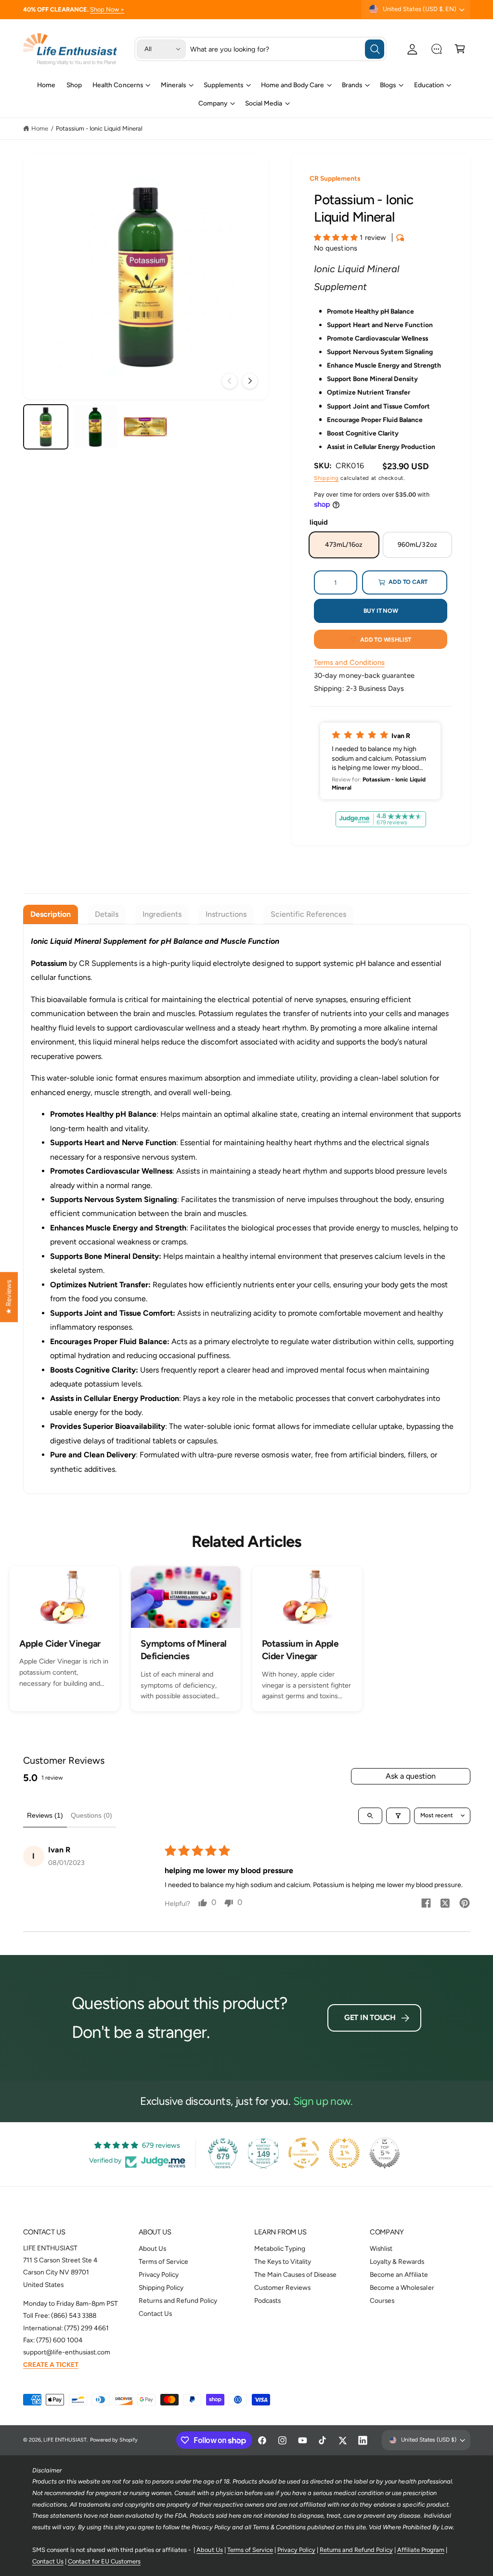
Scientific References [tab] (308, 914)
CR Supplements (335, 178)
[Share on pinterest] (465, 1904)
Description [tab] (51, 914)
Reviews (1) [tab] (45, 1815)
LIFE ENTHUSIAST (65, 2440)
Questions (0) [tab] (91, 1815)
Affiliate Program (421, 2550)
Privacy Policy (159, 2274)
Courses (382, 2300)
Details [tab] (107, 914)
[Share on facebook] (426, 1904)
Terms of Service (163, 2261)
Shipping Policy (161, 2287)
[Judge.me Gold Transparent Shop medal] (304, 2153)
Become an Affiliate (399, 2274)
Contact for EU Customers (104, 2561)
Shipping (326, 478)
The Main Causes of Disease (295, 2274)
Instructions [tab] (226, 914)
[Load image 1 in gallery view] (46, 427)
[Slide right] (250, 381)
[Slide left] (230, 381)
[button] (460, 49)
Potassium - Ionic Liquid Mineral (99, 128)
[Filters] (398, 1816)
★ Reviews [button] (9, 1297)
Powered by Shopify (114, 2440)
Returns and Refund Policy (178, 2300)
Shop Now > (107, 9)
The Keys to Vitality (283, 2261)
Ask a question (411, 1776)
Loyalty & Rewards (397, 2261)
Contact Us (155, 2313)
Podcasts (267, 2300)
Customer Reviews (282, 2287)
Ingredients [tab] (162, 914)
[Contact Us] (436, 49)
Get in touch (370, 2017)
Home (40, 128)
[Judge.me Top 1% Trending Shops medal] (344, 2153)
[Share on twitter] (445, 1905)
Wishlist (381, 2248)
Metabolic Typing (280, 2248)
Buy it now (381, 611)
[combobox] (287, 49)
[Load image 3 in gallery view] (145, 427)
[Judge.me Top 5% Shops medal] (385, 2153)
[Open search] (370, 1816)
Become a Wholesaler (402, 2287)
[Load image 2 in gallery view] (95, 427)
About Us (152, 2248)
